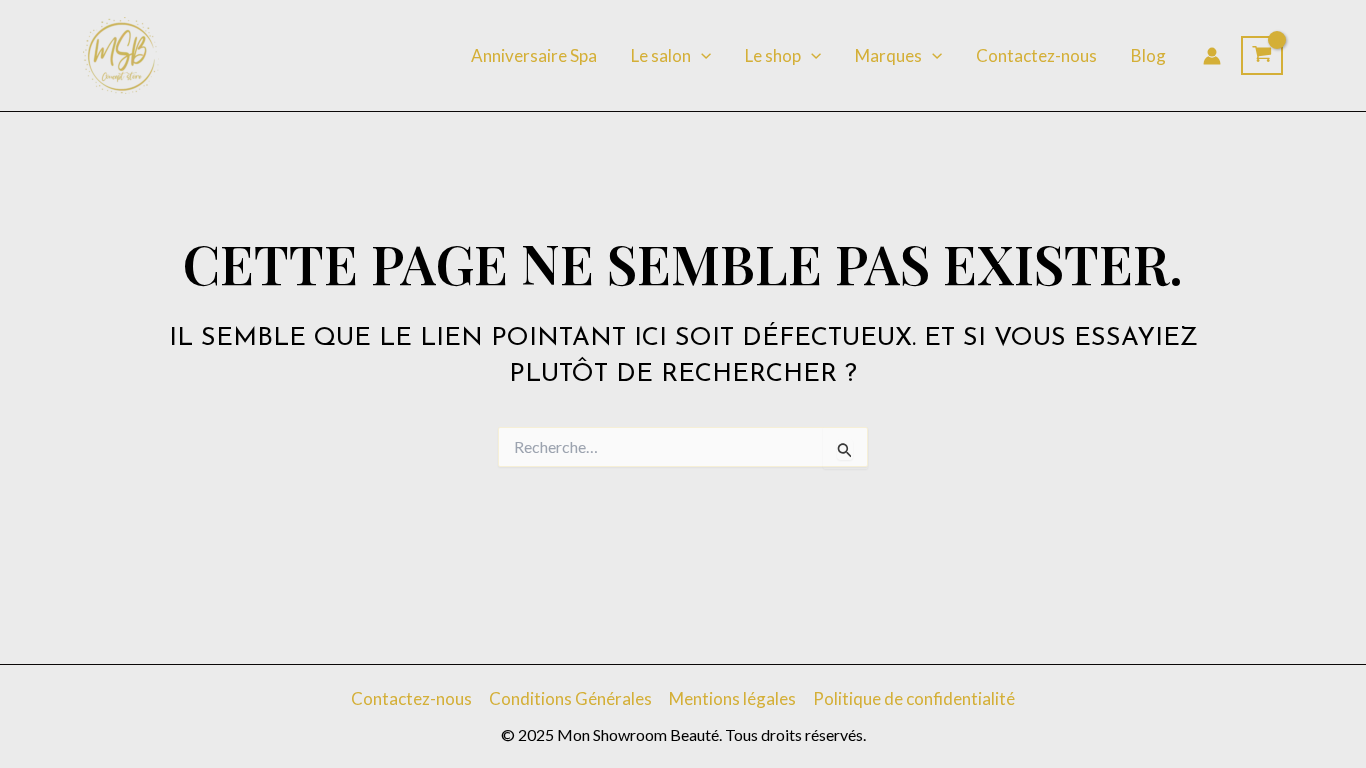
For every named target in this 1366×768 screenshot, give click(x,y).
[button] (701, 56)
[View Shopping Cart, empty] (1262, 56)
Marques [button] (888, 55)
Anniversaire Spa (534, 55)
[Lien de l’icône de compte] (1212, 56)
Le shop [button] (773, 55)
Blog (1148, 55)
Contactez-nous (1036, 55)
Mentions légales (732, 698)
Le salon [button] (661, 55)
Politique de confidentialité (914, 698)
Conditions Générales (570, 698)
